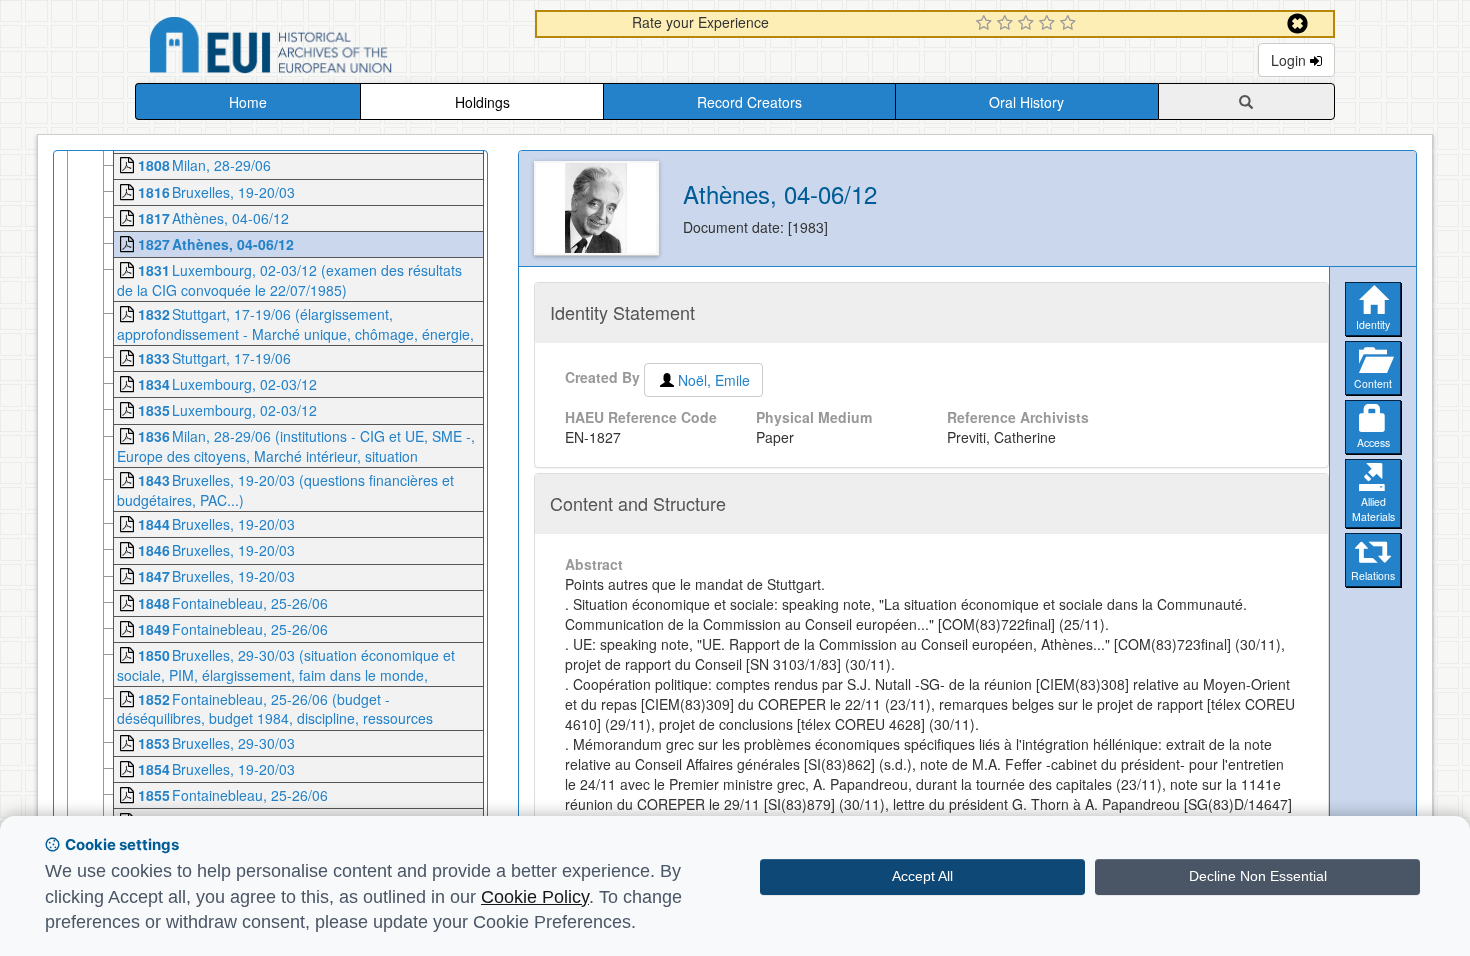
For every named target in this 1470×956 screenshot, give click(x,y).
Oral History (1026, 102)
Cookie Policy (535, 897)
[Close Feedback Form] (1297, 23)
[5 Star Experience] (1070, 24)
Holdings (482, 102)
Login (1290, 60)
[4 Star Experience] (1049, 24)
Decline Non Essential (1258, 876)
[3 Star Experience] (1028, 24)
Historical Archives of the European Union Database (327, 48)
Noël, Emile (714, 380)
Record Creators (749, 102)
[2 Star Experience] (1007, 24)
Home (248, 102)
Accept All (922, 876)
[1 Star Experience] (986, 24)
